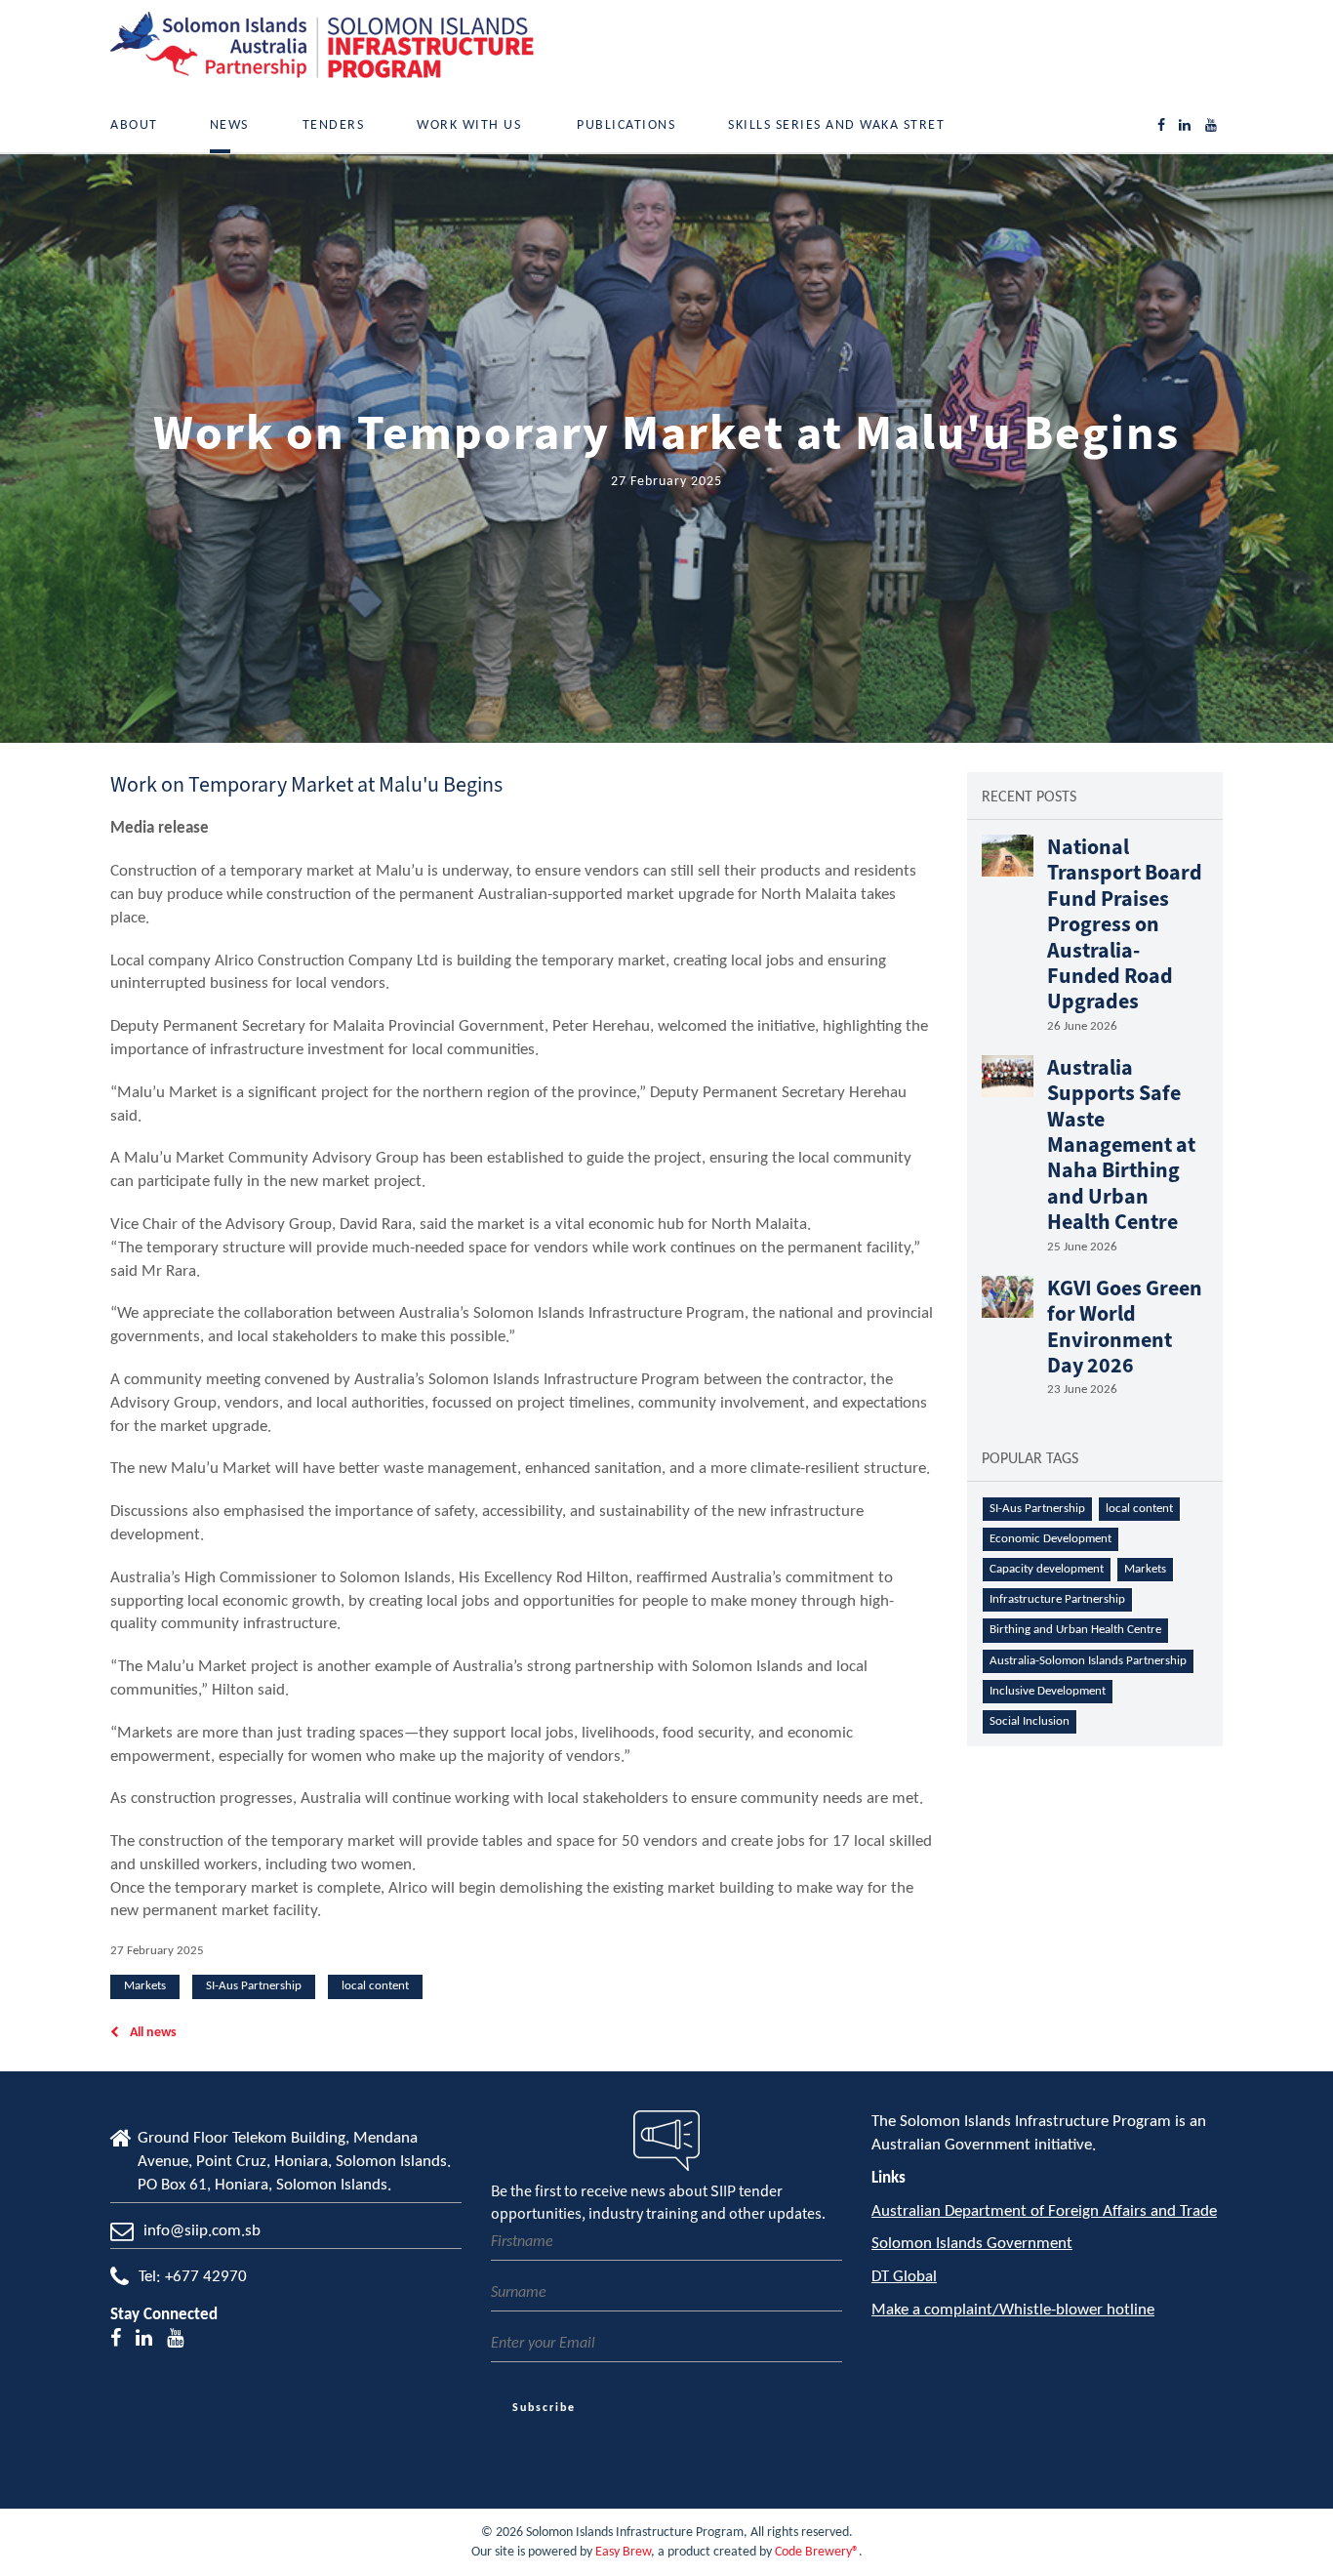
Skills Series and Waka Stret (836, 125)
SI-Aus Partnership (254, 1986)
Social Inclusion (1030, 1721)
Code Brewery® (817, 2552)
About (134, 125)
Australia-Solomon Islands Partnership (1088, 1661)
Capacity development (1047, 1569)
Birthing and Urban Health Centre (1075, 1630)
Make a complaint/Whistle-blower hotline (1013, 2310)
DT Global (904, 2277)
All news (152, 2033)
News (229, 125)
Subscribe (544, 2408)
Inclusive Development (1048, 1691)
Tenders (334, 125)
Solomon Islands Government (972, 2244)
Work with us (469, 125)
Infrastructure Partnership (1057, 1599)
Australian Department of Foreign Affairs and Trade (1044, 2211)
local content (375, 1986)
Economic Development (1050, 1539)
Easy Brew (623, 2552)
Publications (626, 125)
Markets (145, 1986)
